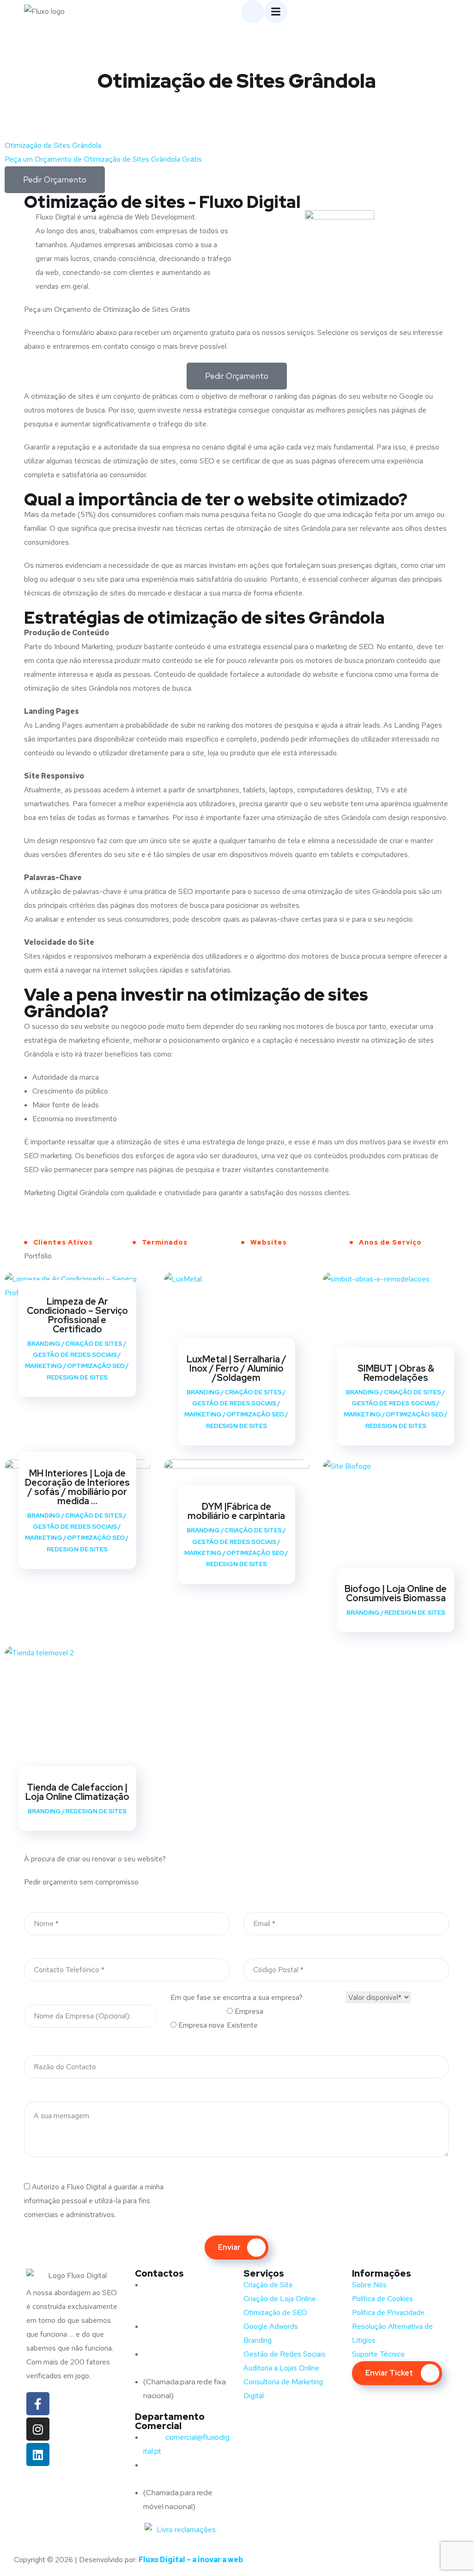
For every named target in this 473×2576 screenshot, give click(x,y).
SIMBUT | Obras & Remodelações (396, 1373)
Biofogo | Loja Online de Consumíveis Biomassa (396, 1593)
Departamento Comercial (170, 2421)
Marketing (44, 1366)
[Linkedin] (38, 2454)
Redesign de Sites (77, 1377)
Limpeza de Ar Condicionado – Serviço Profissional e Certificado (77, 1315)
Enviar (229, 2247)
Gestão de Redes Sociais (75, 1355)
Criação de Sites (94, 1344)
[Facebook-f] (38, 2404)
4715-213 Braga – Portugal (186, 2312)
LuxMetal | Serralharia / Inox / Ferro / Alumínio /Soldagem (236, 1368)
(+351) (173, 2465)
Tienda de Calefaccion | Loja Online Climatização (77, 1792)
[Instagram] (38, 2429)
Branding (44, 1344)
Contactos (159, 2273)
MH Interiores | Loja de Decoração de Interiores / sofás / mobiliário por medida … (77, 1487)
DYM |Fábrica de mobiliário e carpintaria (236, 1511)
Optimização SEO (96, 1366)
